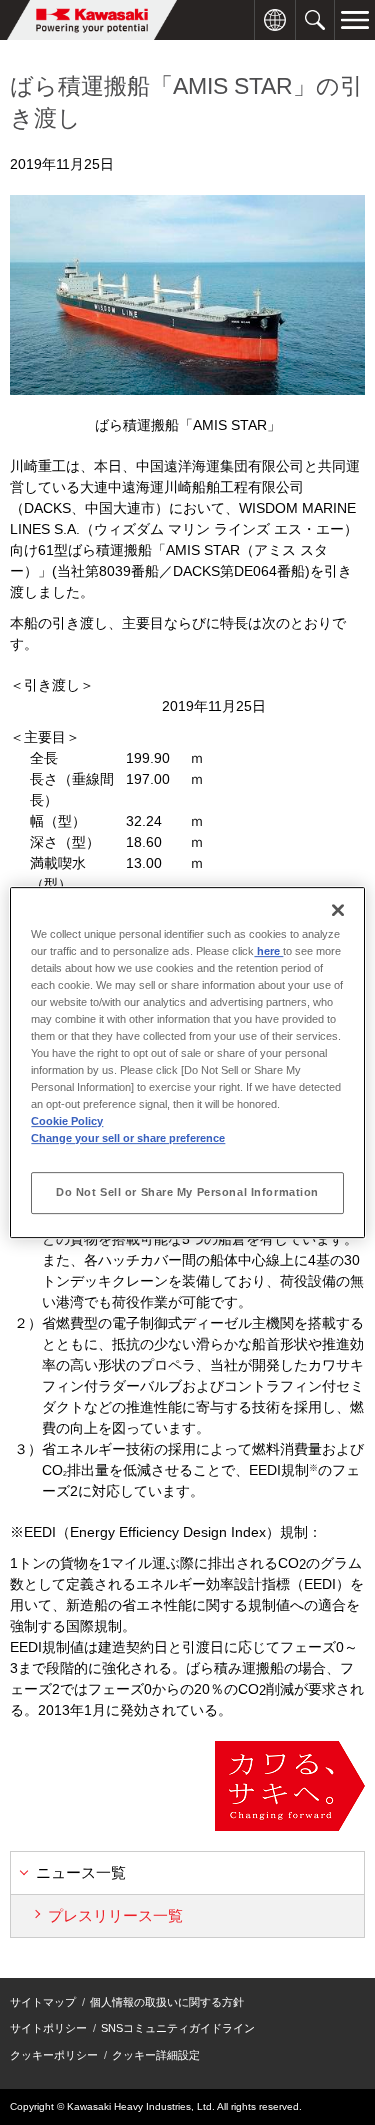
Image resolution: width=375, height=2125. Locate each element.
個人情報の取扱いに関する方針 (167, 2002)
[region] (187, 1063)
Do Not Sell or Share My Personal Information (187, 1192)
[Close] (338, 910)
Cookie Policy (67, 1121)
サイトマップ (43, 2002)
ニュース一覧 (81, 1872)
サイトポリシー (48, 2028)
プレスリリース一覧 (115, 1915)
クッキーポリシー (54, 2055)
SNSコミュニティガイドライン (178, 2028)
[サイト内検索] (315, 10)
